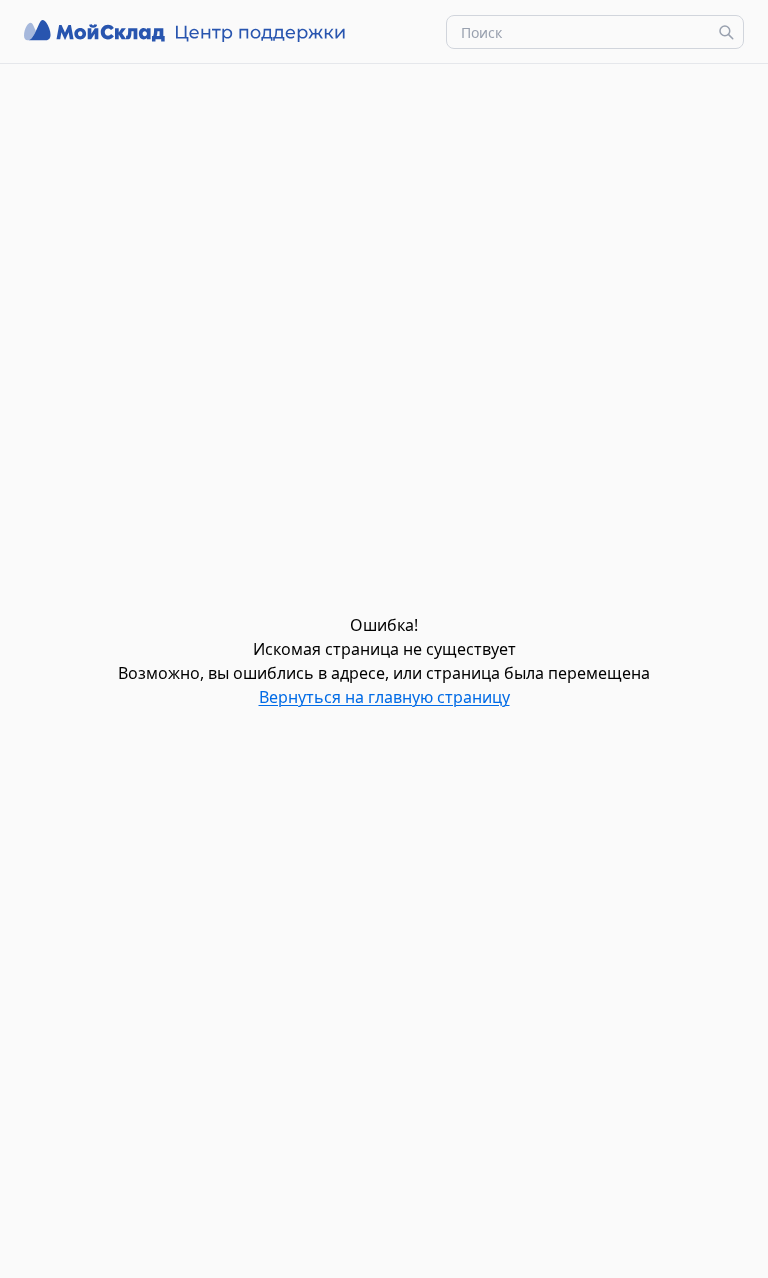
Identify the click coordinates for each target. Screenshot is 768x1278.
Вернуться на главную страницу (384, 697)
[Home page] (187, 31)
